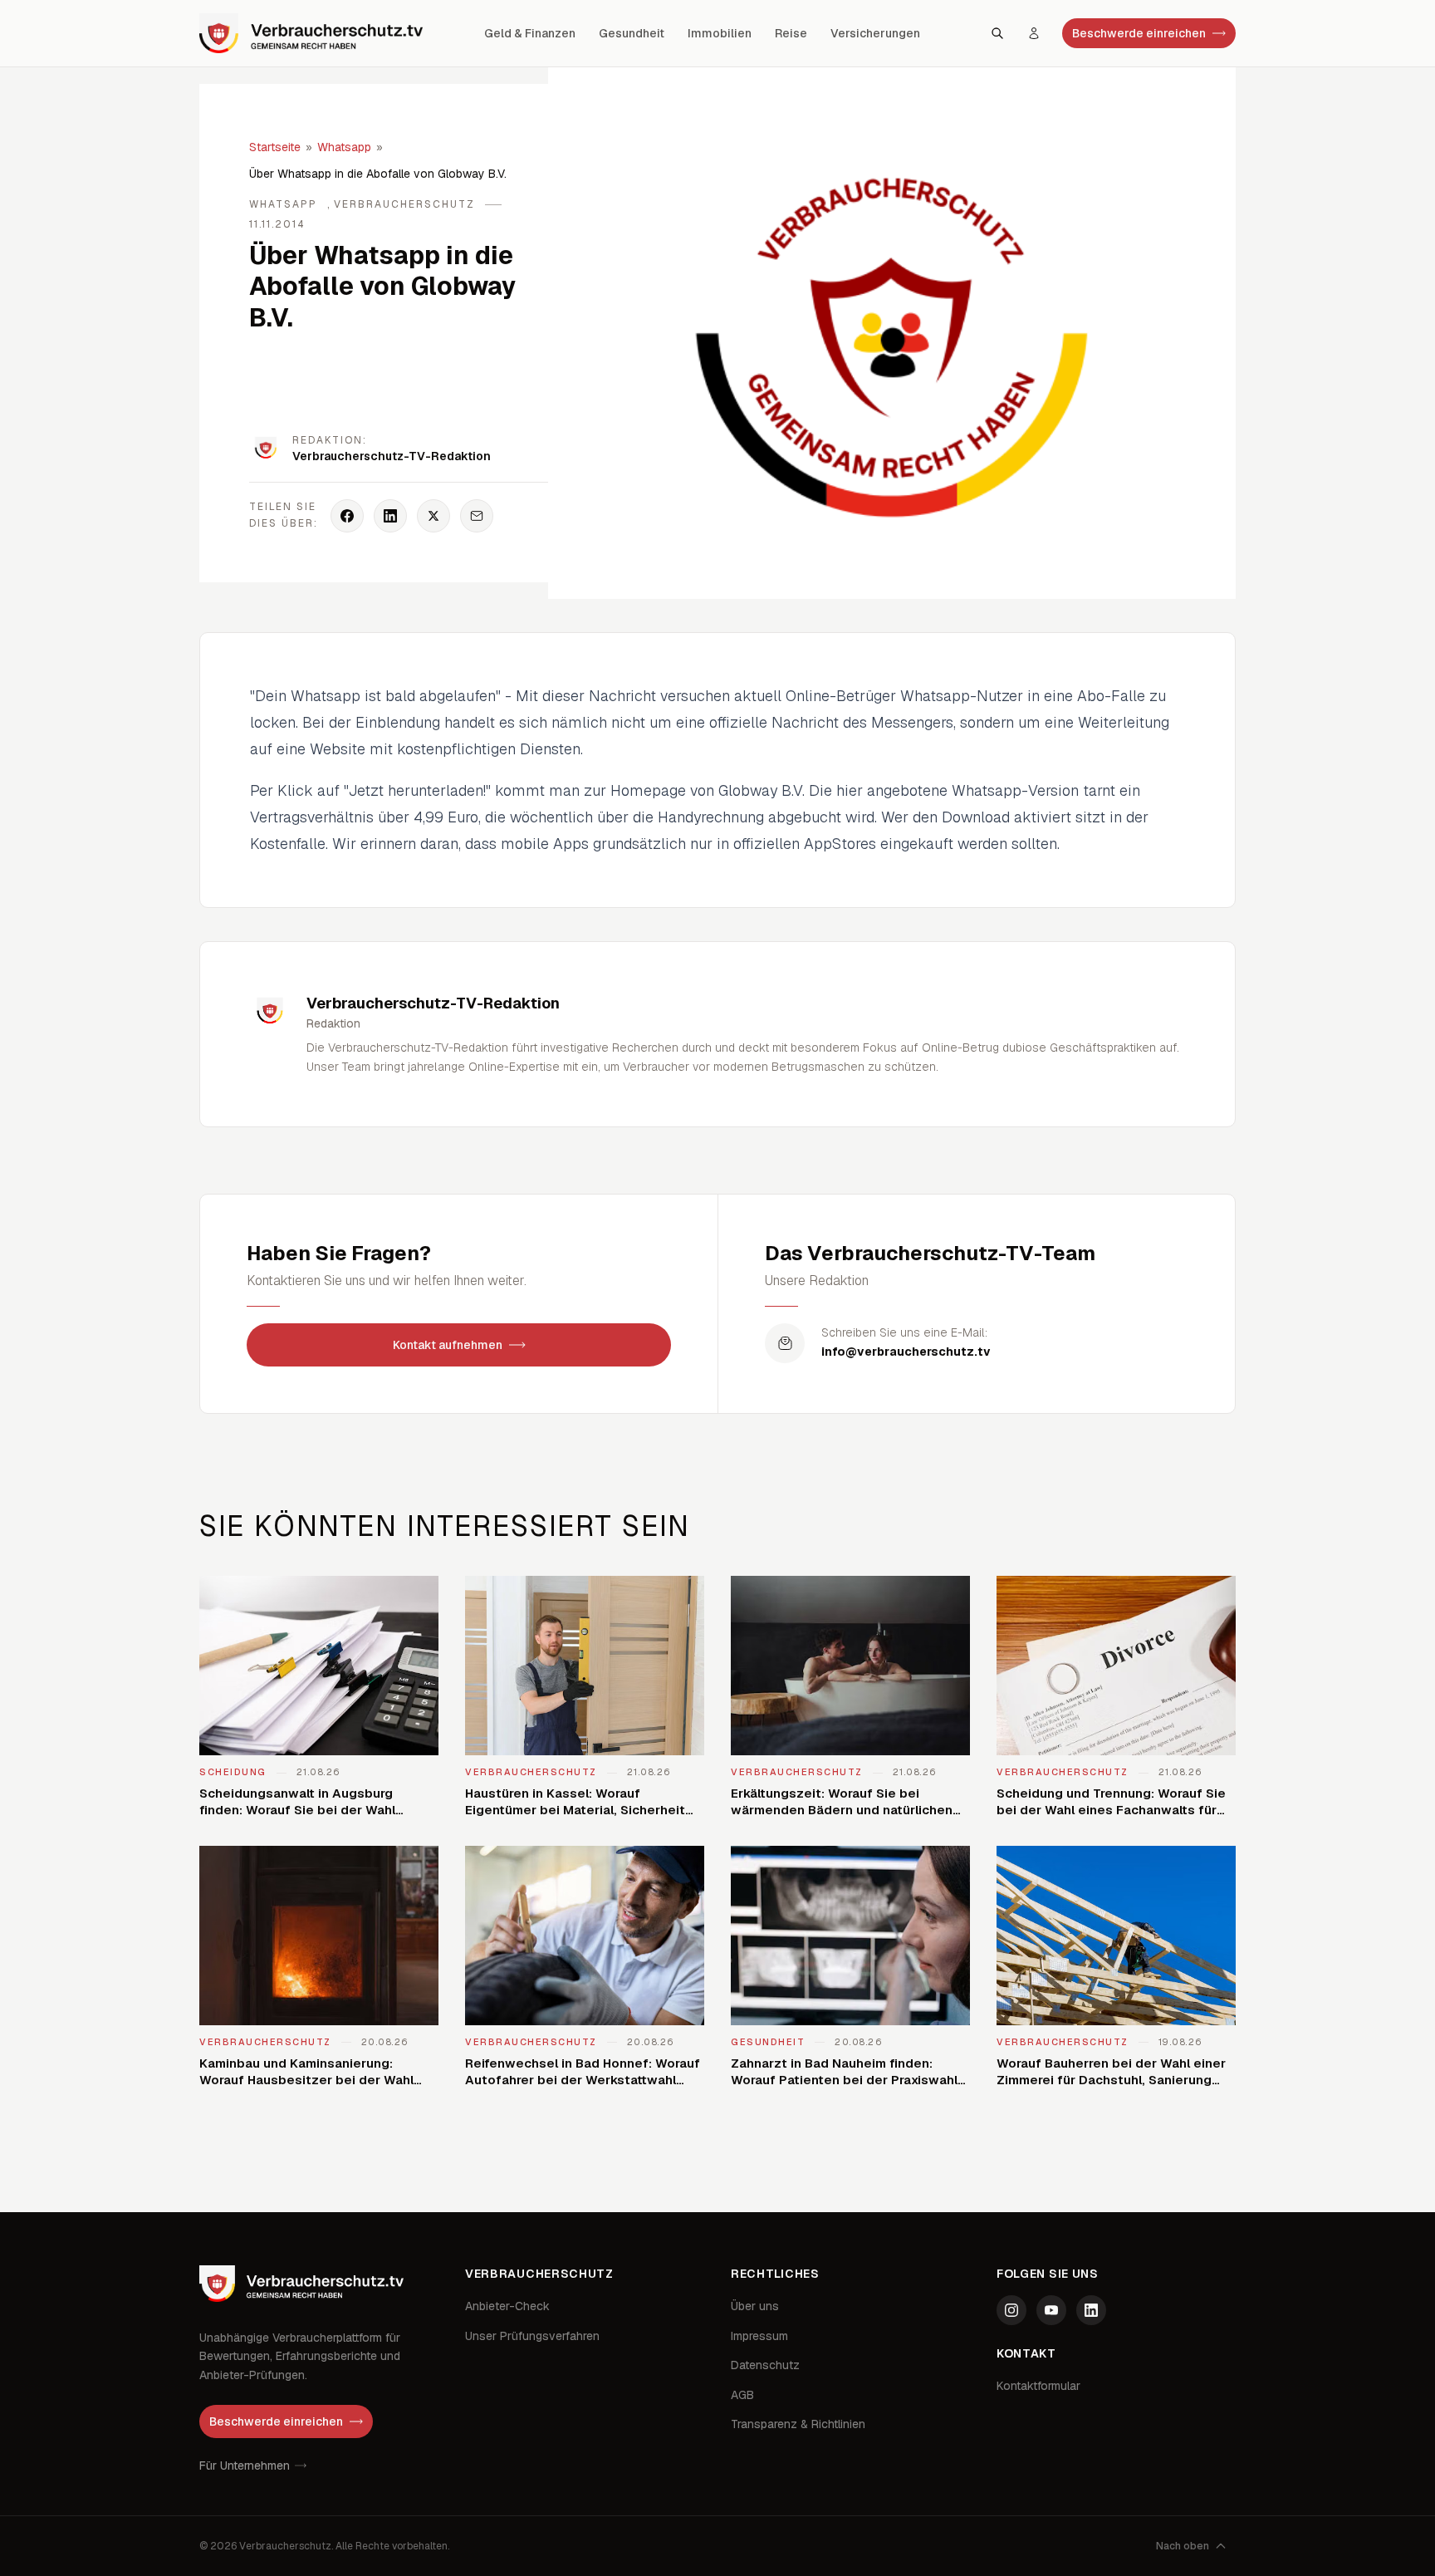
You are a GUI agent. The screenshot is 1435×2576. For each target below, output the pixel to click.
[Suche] (997, 33)
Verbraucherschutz (404, 204)
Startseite (275, 147)
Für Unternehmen (245, 2466)
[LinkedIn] (1091, 2310)
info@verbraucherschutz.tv (906, 1352)
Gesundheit (632, 33)
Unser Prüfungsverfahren (532, 2336)
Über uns (755, 2306)
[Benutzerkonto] (1034, 33)
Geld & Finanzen (530, 33)
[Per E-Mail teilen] (477, 516)
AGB (742, 2395)
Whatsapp (344, 147)
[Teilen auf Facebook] (347, 516)
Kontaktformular (1038, 2386)
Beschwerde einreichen (1139, 33)
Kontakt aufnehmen (448, 1345)
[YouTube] (1051, 2310)
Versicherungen (875, 33)
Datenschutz (765, 2365)
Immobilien (720, 33)
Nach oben (1183, 2546)
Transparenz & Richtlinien (798, 2424)
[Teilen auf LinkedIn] (390, 516)
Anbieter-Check (507, 2306)
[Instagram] (1011, 2310)
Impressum (759, 2336)
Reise (791, 33)
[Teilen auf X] (433, 516)
